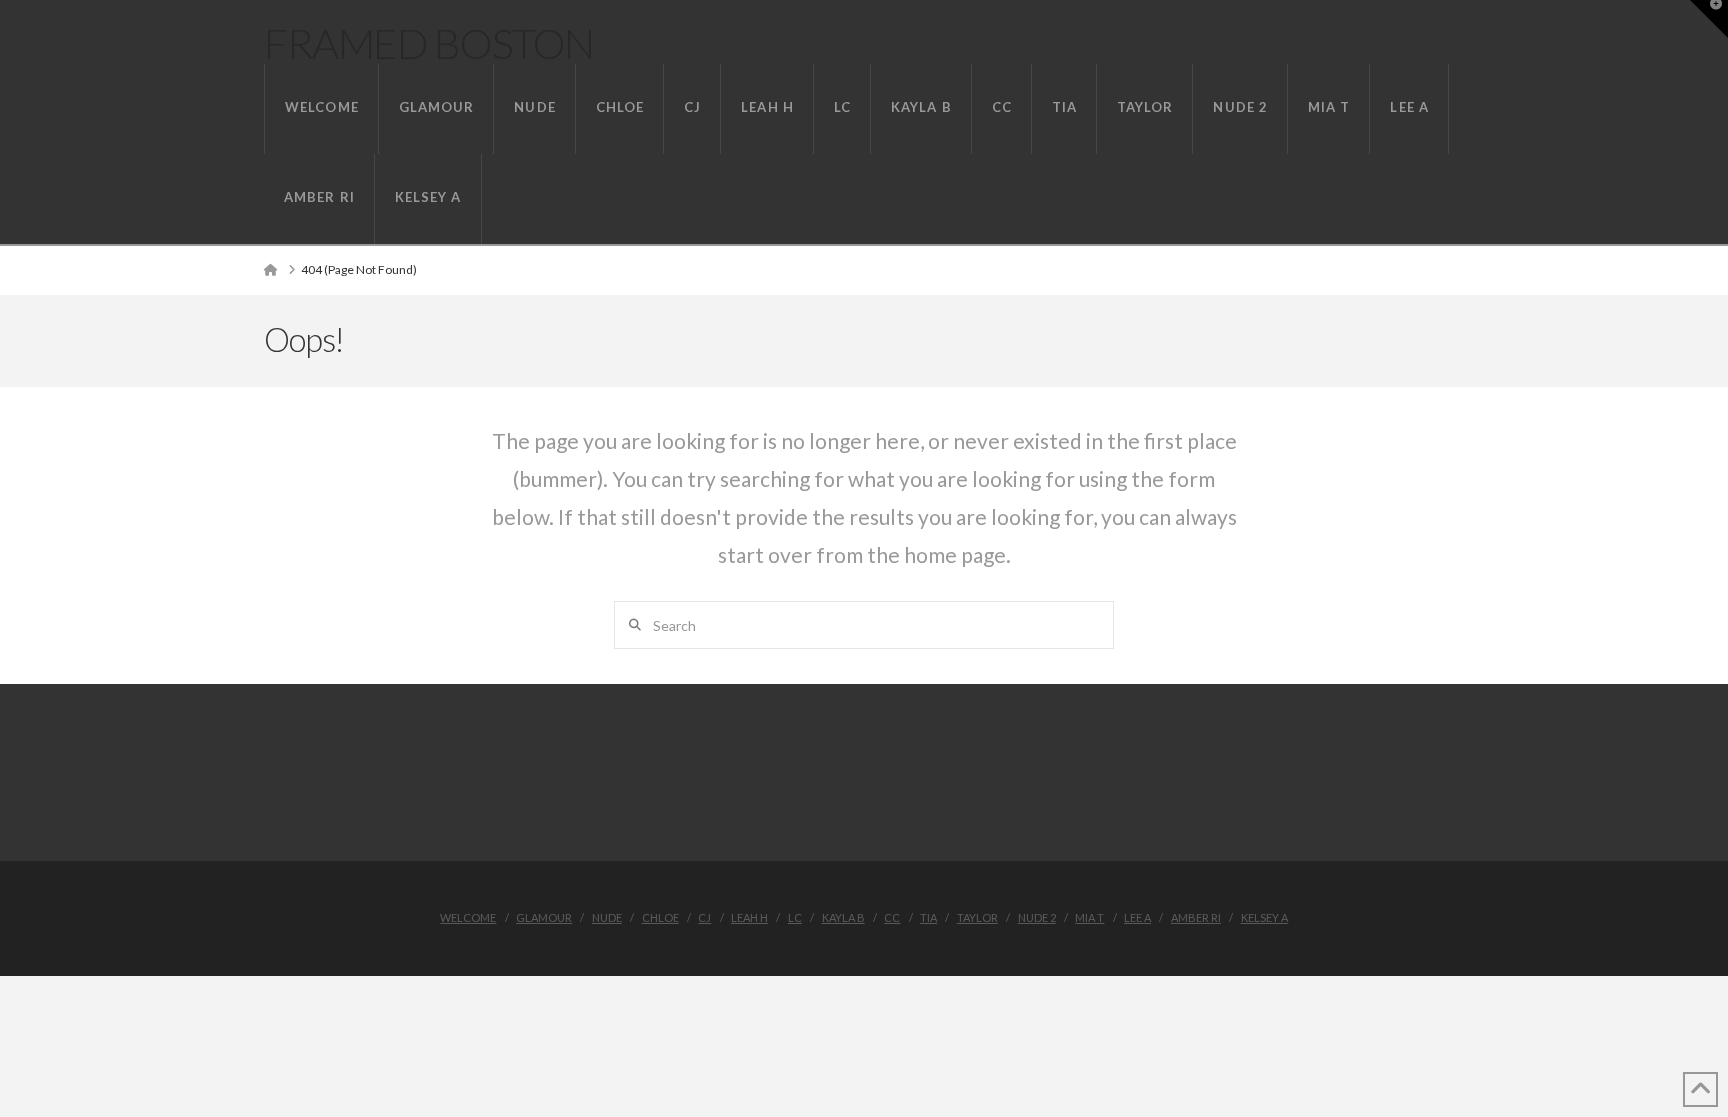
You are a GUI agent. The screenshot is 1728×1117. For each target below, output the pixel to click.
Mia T (1089, 917)
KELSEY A (1264, 917)
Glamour (544, 917)
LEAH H (749, 917)
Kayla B (843, 917)
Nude (607, 917)
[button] (1709, 19)
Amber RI (1196, 917)
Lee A (1137, 917)
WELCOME (468, 917)
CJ (704, 917)
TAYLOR (977, 917)
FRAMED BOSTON (429, 43)
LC (795, 917)
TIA (928, 917)
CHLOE (660, 917)
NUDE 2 (1037, 917)
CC (892, 917)
